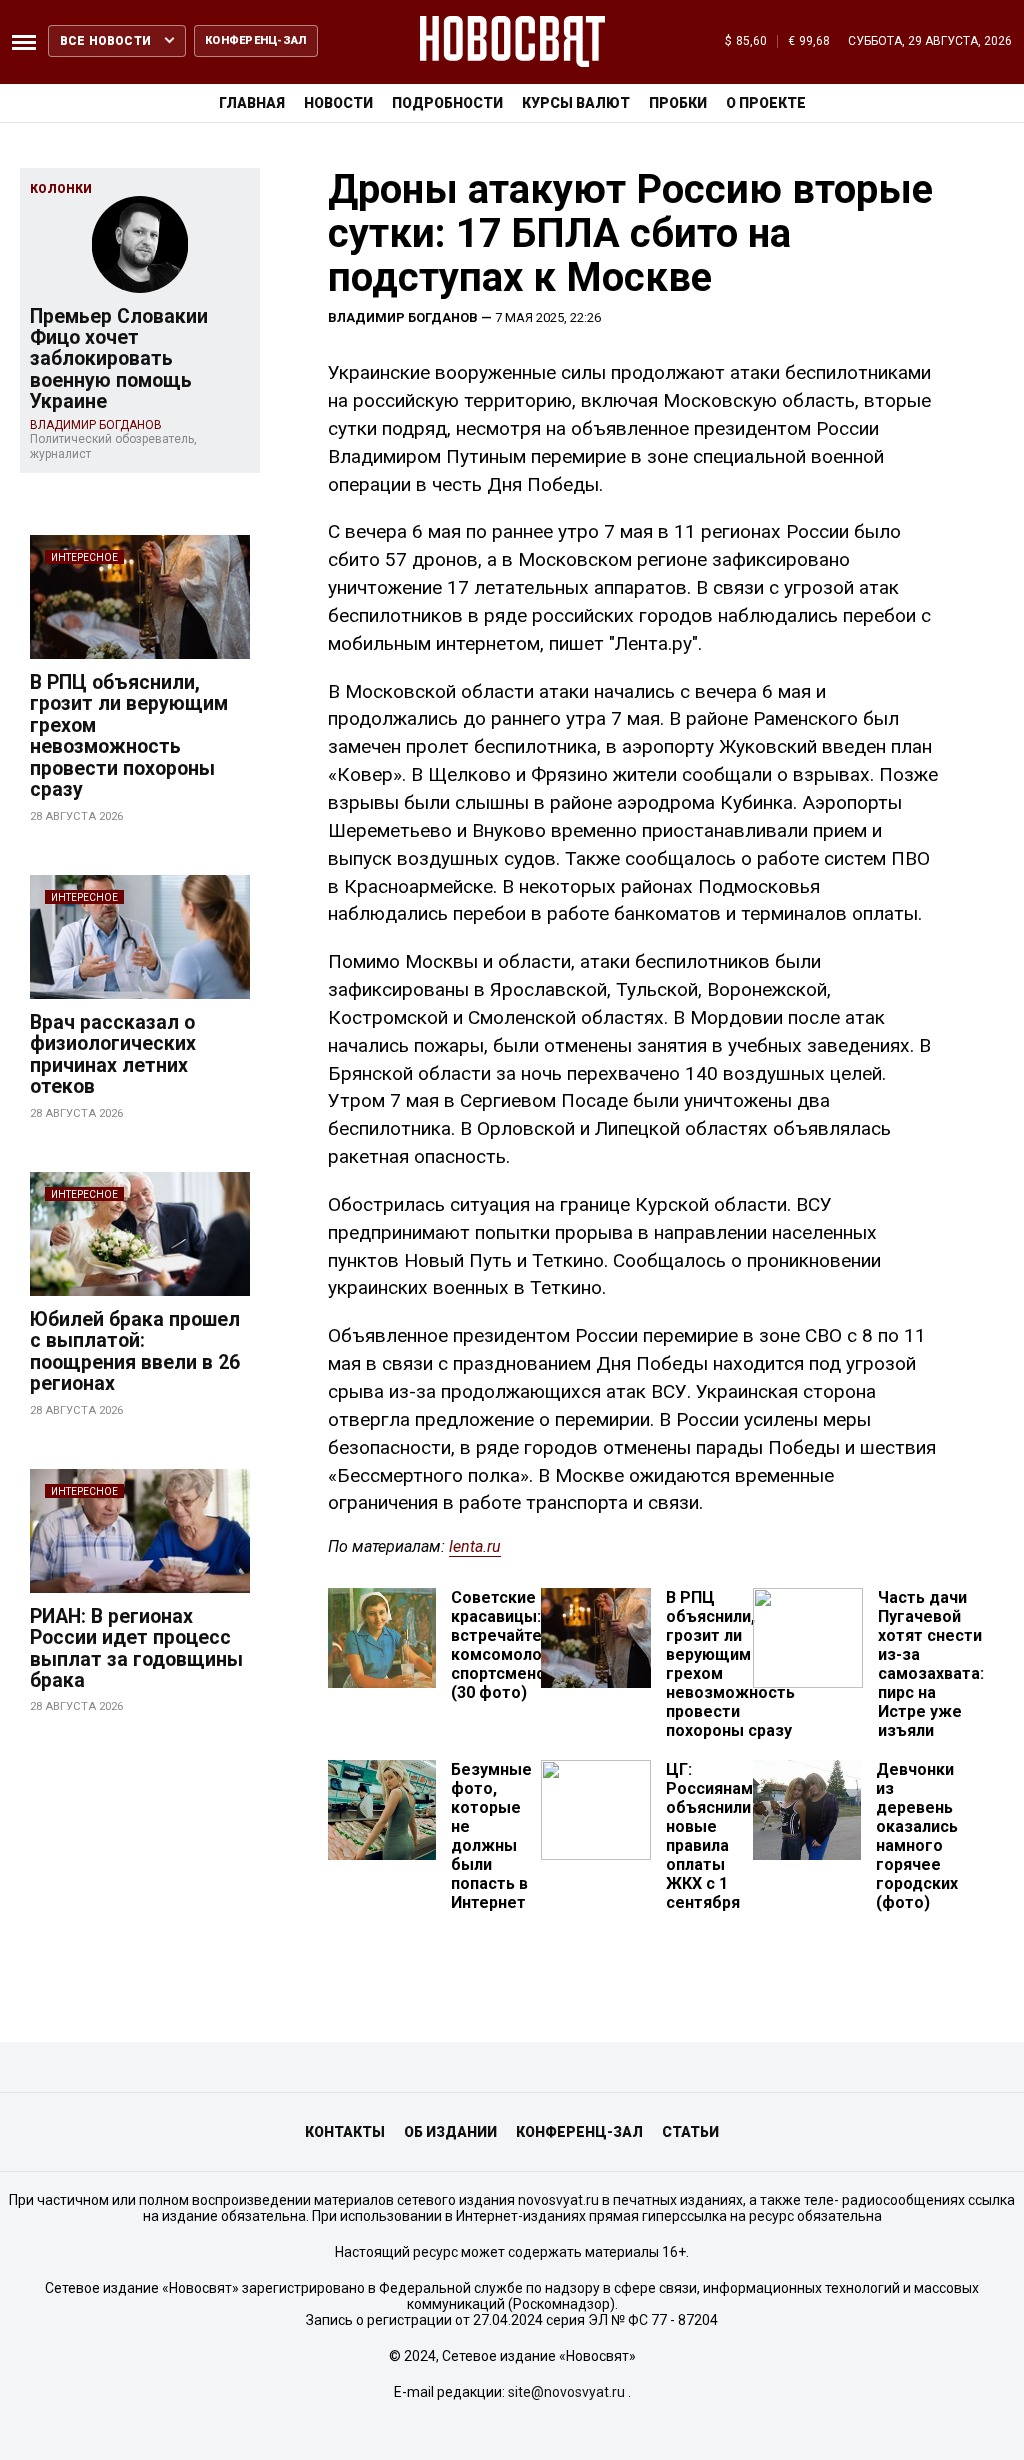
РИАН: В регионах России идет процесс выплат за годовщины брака (136, 1648)
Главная (252, 103)
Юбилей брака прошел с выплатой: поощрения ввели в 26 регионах (135, 1351)
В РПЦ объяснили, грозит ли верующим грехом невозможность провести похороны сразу (129, 736)
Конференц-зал (579, 2132)
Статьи (690, 2132)
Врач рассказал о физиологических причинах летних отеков (113, 1054)
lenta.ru (475, 1546)
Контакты (345, 2132)
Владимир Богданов (403, 317)
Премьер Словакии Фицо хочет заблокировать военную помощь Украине (119, 359)
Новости (338, 103)
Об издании (450, 2132)
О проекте (766, 103)
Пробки (678, 103)
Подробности (447, 103)
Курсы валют (576, 103)
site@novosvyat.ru (566, 2392)
